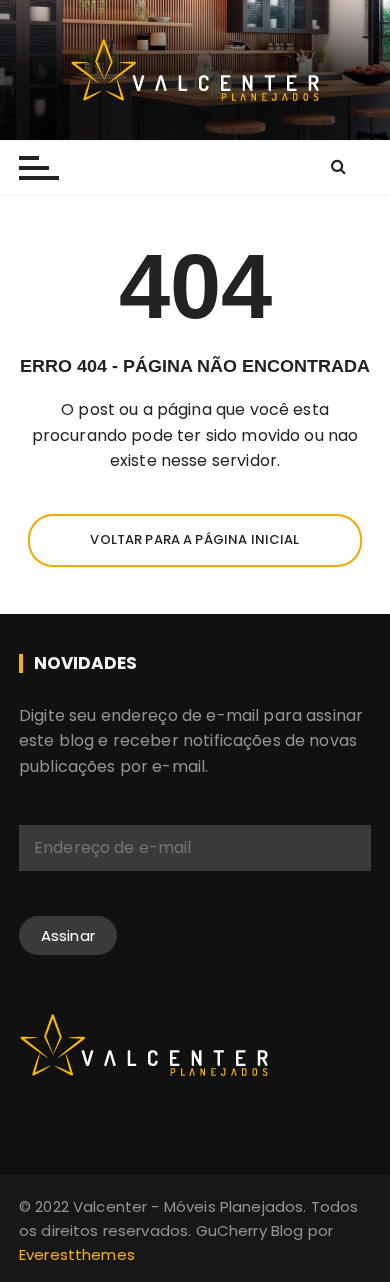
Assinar (68, 935)
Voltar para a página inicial (194, 539)
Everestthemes (77, 1254)
